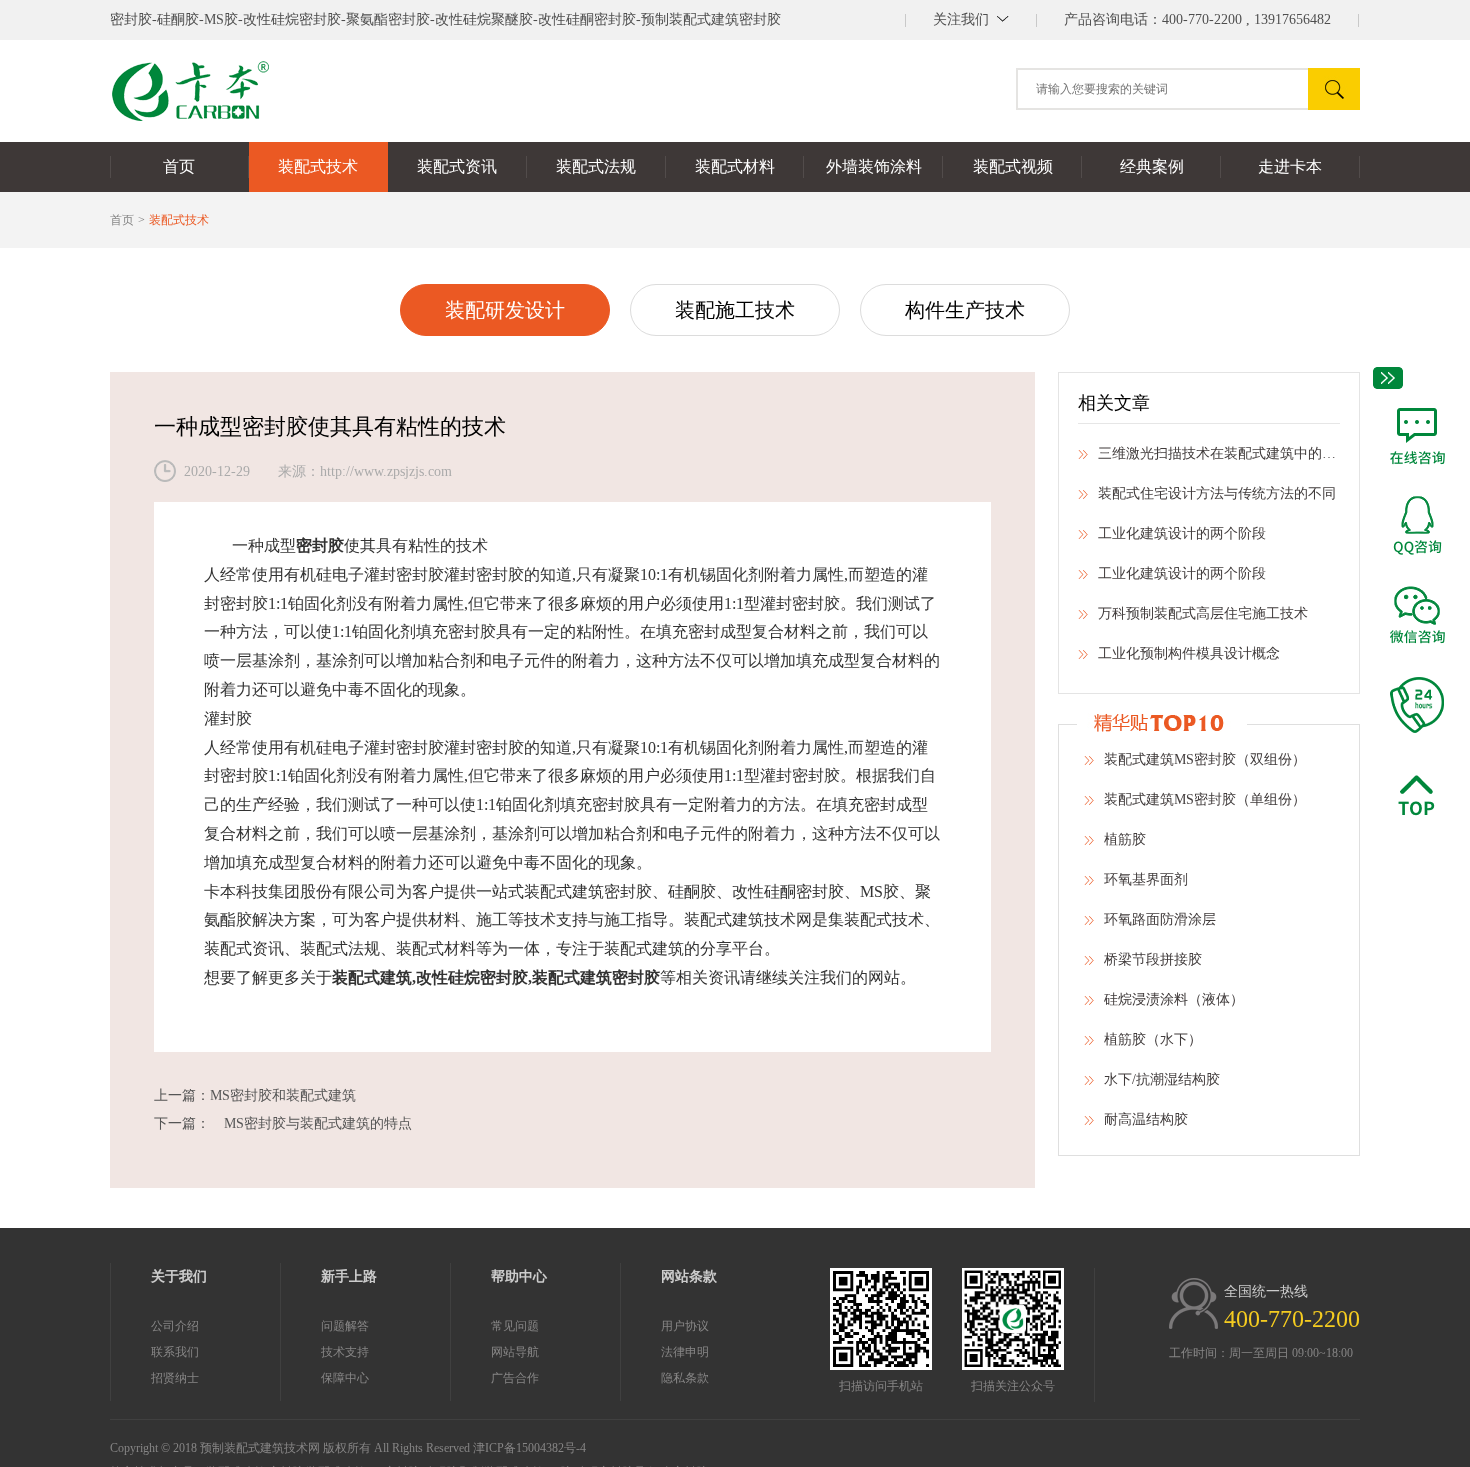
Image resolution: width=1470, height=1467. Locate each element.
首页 (122, 220)
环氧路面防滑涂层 (1160, 919)
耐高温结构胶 (1146, 1119)
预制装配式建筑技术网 (260, 1448)
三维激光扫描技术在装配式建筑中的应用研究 (1219, 453)
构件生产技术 (965, 310)
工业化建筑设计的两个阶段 (1182, 533)
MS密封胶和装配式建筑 (283, 1095)
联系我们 (175, 1352)
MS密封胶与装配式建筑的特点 (311, 1123)
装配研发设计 (505, 310)
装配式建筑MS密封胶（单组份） (1205, 799)
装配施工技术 (735, 310)
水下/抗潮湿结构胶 (1162, 1079)
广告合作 (515, 1378)
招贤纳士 (175, 1378)
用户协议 (685, 1326)
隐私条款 (685, 1378)
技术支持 (345, 1352)
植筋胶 (1125, 839)
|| (971, 19)
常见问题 (515, 1326)
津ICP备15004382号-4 (529, 1448)
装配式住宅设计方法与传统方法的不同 (1217, 493)
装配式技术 (179, 220)
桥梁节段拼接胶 (1153, 959)
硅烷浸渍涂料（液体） (1174, 999)
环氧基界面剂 (1146, 879)
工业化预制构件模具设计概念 (1189, 653)
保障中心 (345, 1378)
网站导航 (515, 1352)
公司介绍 (175, 1326)
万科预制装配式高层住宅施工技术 (1203, 613)
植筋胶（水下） (1153, 1039)
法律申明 (685, 1352)
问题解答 (345, 1326)
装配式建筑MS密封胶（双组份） (1205, 759)
